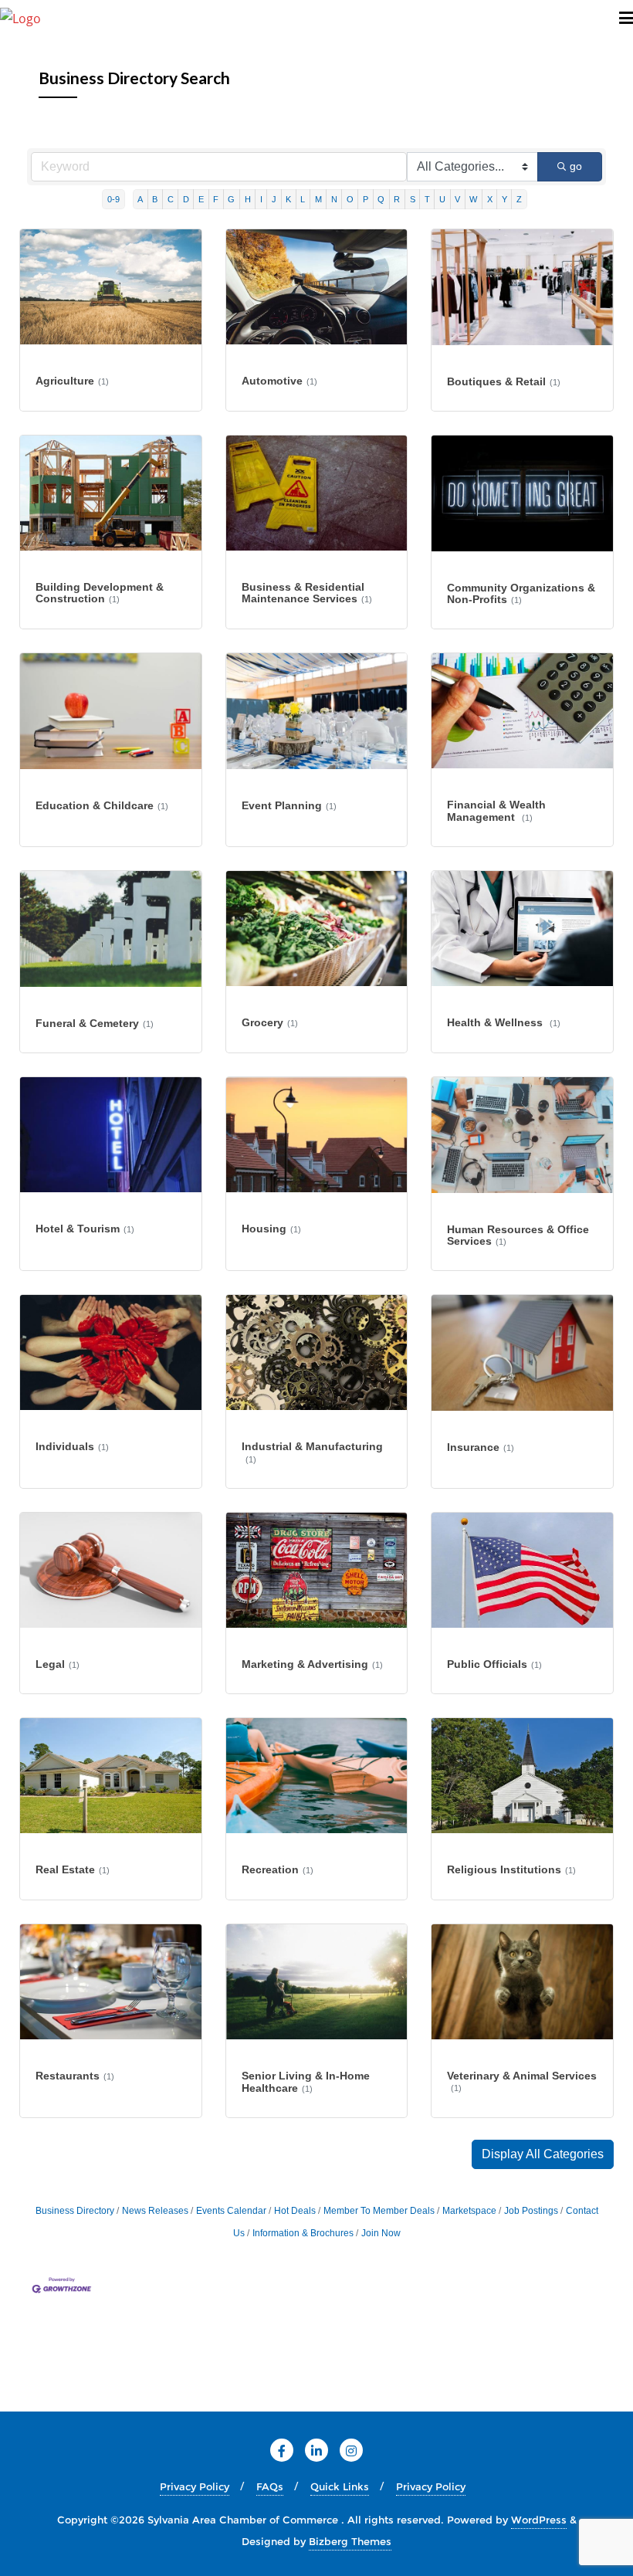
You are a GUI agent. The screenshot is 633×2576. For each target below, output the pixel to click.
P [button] (366, 199)
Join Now (381, 2233)
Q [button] (381, 199)
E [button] (201, 199)
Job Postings (531, 2211)
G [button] (231, 199)
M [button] (318, 199)
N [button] (334, 199)
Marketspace (469, 2211)
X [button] (490, 199)
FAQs (270, 2486)
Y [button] (504, 199)
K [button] (288, 199)
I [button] (261, 199)
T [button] (427, 199)
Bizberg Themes (350, 2541)
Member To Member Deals (379, 2211)
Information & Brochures (303, 2233)
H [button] (248, 199)
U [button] (442, 199)
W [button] (473, 199)
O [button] (350, 199)
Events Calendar (231, 2211)
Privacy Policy (195, 2486)
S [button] (413, 199)
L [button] (303, 199)
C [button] (171, 199)
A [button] (140, 199)
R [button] (397, 199)
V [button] (457, 199)
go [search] (576, 166)
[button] (543, 2154)
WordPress (539, 2520)
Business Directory (75, 2211)
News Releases (155, 2211)
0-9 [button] (113, 199)
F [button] (216, 199)
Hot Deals (295, 2211)
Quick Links (340, 2486)
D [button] (186, 199)
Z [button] (519, 199)
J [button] (274, 199)
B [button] (155, 199)
